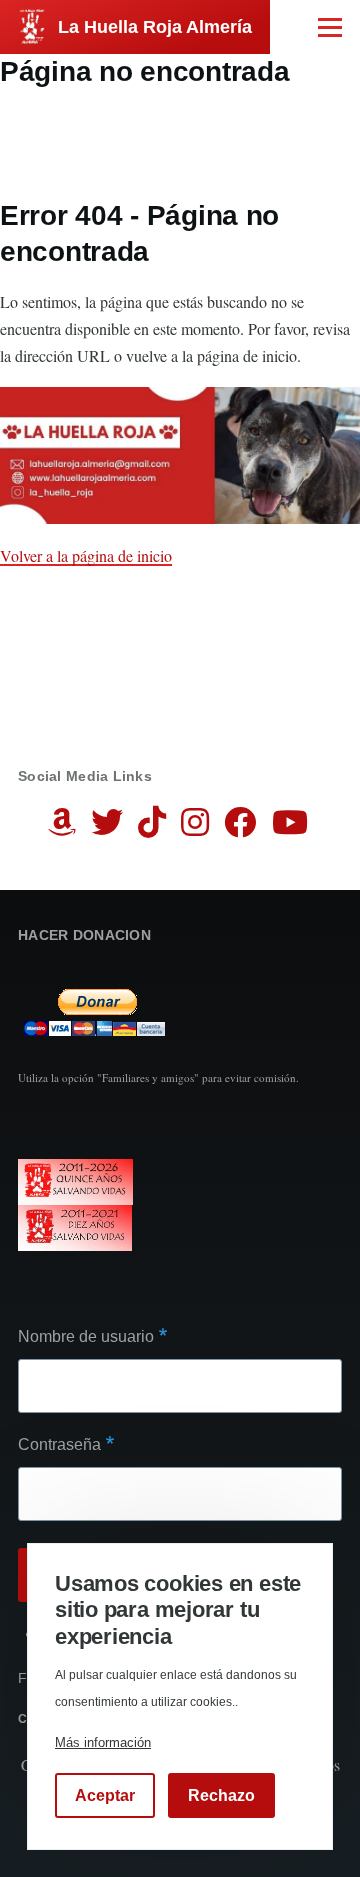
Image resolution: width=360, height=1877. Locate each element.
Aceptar (105, 1795)
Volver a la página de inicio (86, 555)
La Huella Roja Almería (155, 27)
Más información (103, 1742)
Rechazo (221, 1795)
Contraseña (59, 1444)
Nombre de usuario (86, 1336)
